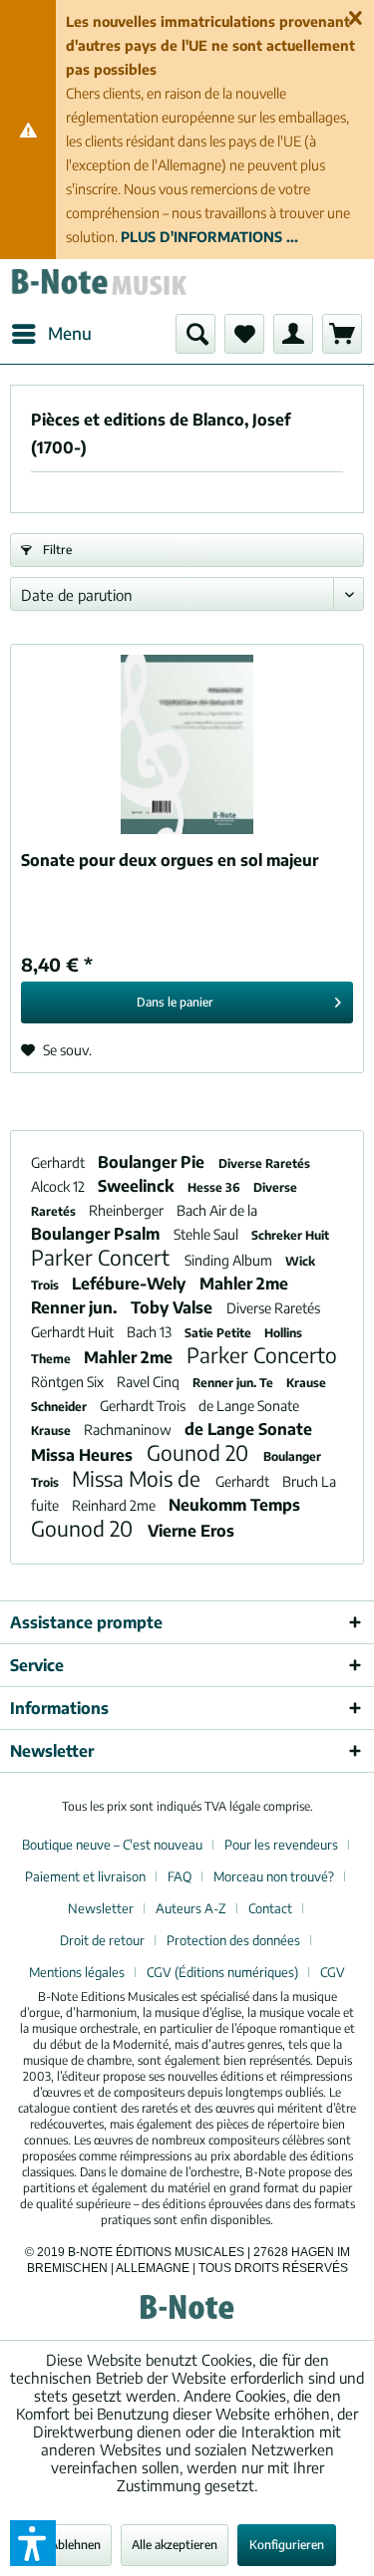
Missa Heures (84, 1455)
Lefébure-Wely (131, 1284)
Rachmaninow (129, 1430)
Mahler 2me (244, 1284)
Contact (270, 1908)
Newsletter (101, 1908)
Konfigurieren (287, 2545)
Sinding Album (230, 1260)
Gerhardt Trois (144, 1406)
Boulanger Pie (153, 1162)
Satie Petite (219, 1333)
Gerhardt (59, 1162)
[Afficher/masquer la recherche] (195, 334)
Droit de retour (102, 1940)
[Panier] (342, 334)
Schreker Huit (290, 1235)
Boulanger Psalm (97, 1234)
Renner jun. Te (234, 1383)
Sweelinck (138, 1186)
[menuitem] (51, 334)
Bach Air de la (217, 1210)
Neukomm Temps (234, 1505)
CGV (333, 1972)
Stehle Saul (207, 1234)
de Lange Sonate (249, 1406)
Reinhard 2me (115, 1505)
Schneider (60, 1407)
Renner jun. (76, 1307)
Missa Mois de (139, 1478)
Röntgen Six (69, 1382)
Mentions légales (77, 1972)
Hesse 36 (215, 1187)
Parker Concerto (262, 1355)
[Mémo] (244, 334)
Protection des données (233, 1940)
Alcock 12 (59, 1186)
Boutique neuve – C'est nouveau (112, 1845)
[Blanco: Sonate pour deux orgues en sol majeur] (187, 744)
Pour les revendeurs (281, 1845)
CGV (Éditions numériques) (222, 1972)
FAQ (180, 1876)
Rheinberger (128, 1210)
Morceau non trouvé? (274, 1876)
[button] (33, 2543)
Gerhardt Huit (74, 1332)
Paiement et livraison (85, 1876)
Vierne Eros (191, 1531)
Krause (306, 1383)
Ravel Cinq (150, 1382)
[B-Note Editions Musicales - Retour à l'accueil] (99, 286)
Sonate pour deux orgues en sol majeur (170, 860)
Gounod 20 (200, 1452)
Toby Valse (174, 1307)
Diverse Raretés (264, 1163)
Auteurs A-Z (191, 1908)
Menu (70, 333)
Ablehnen (75, 2545)
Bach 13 (151, 1332)
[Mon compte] (293, 334)
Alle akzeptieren (175, 2545)
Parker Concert (103, 1257)
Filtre (56, 550)
